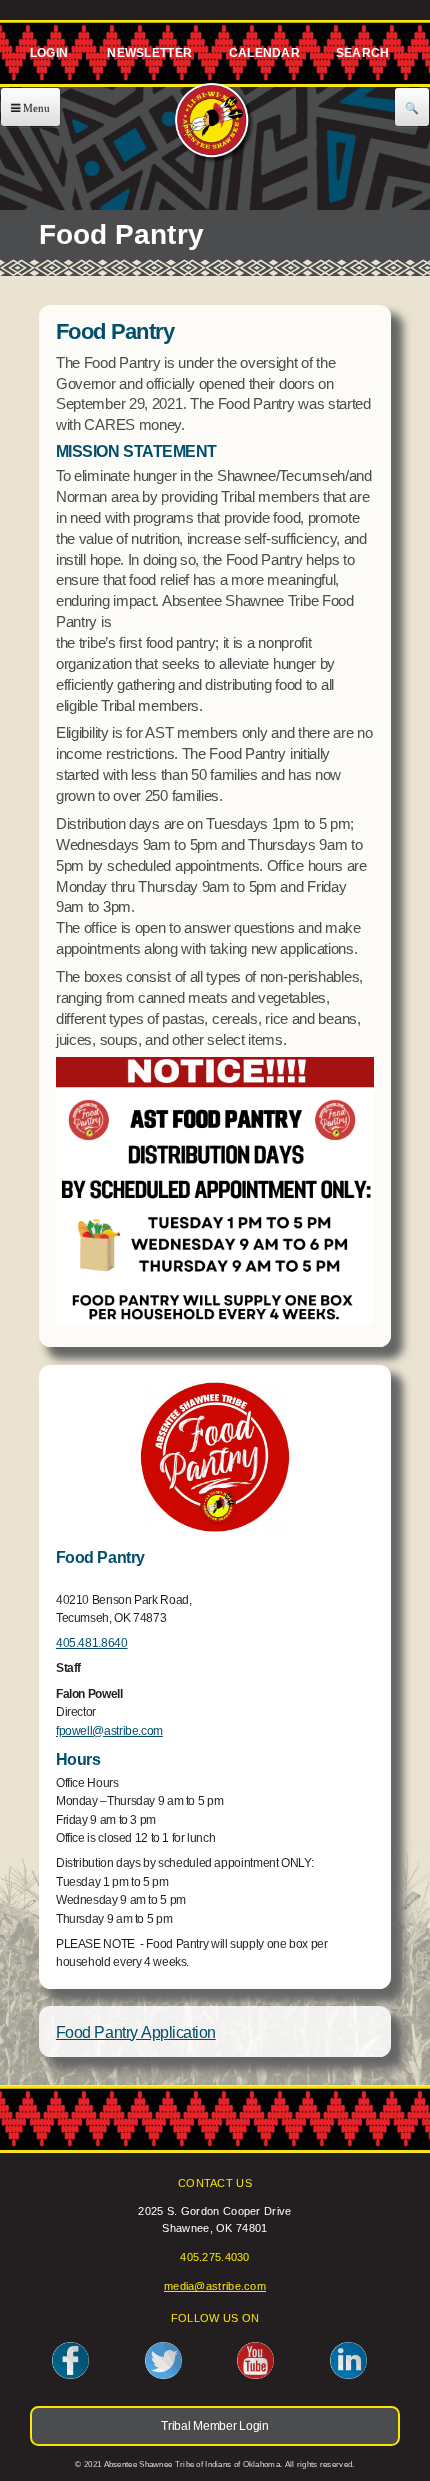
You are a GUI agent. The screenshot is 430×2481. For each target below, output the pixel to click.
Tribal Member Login (46, 57)
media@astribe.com (215, 2286)
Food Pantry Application (136, 2032)
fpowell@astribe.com (109, 1731)
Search (362, 57)
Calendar (263, 57)
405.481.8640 (92, 1643)
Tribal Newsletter (147, 57)
